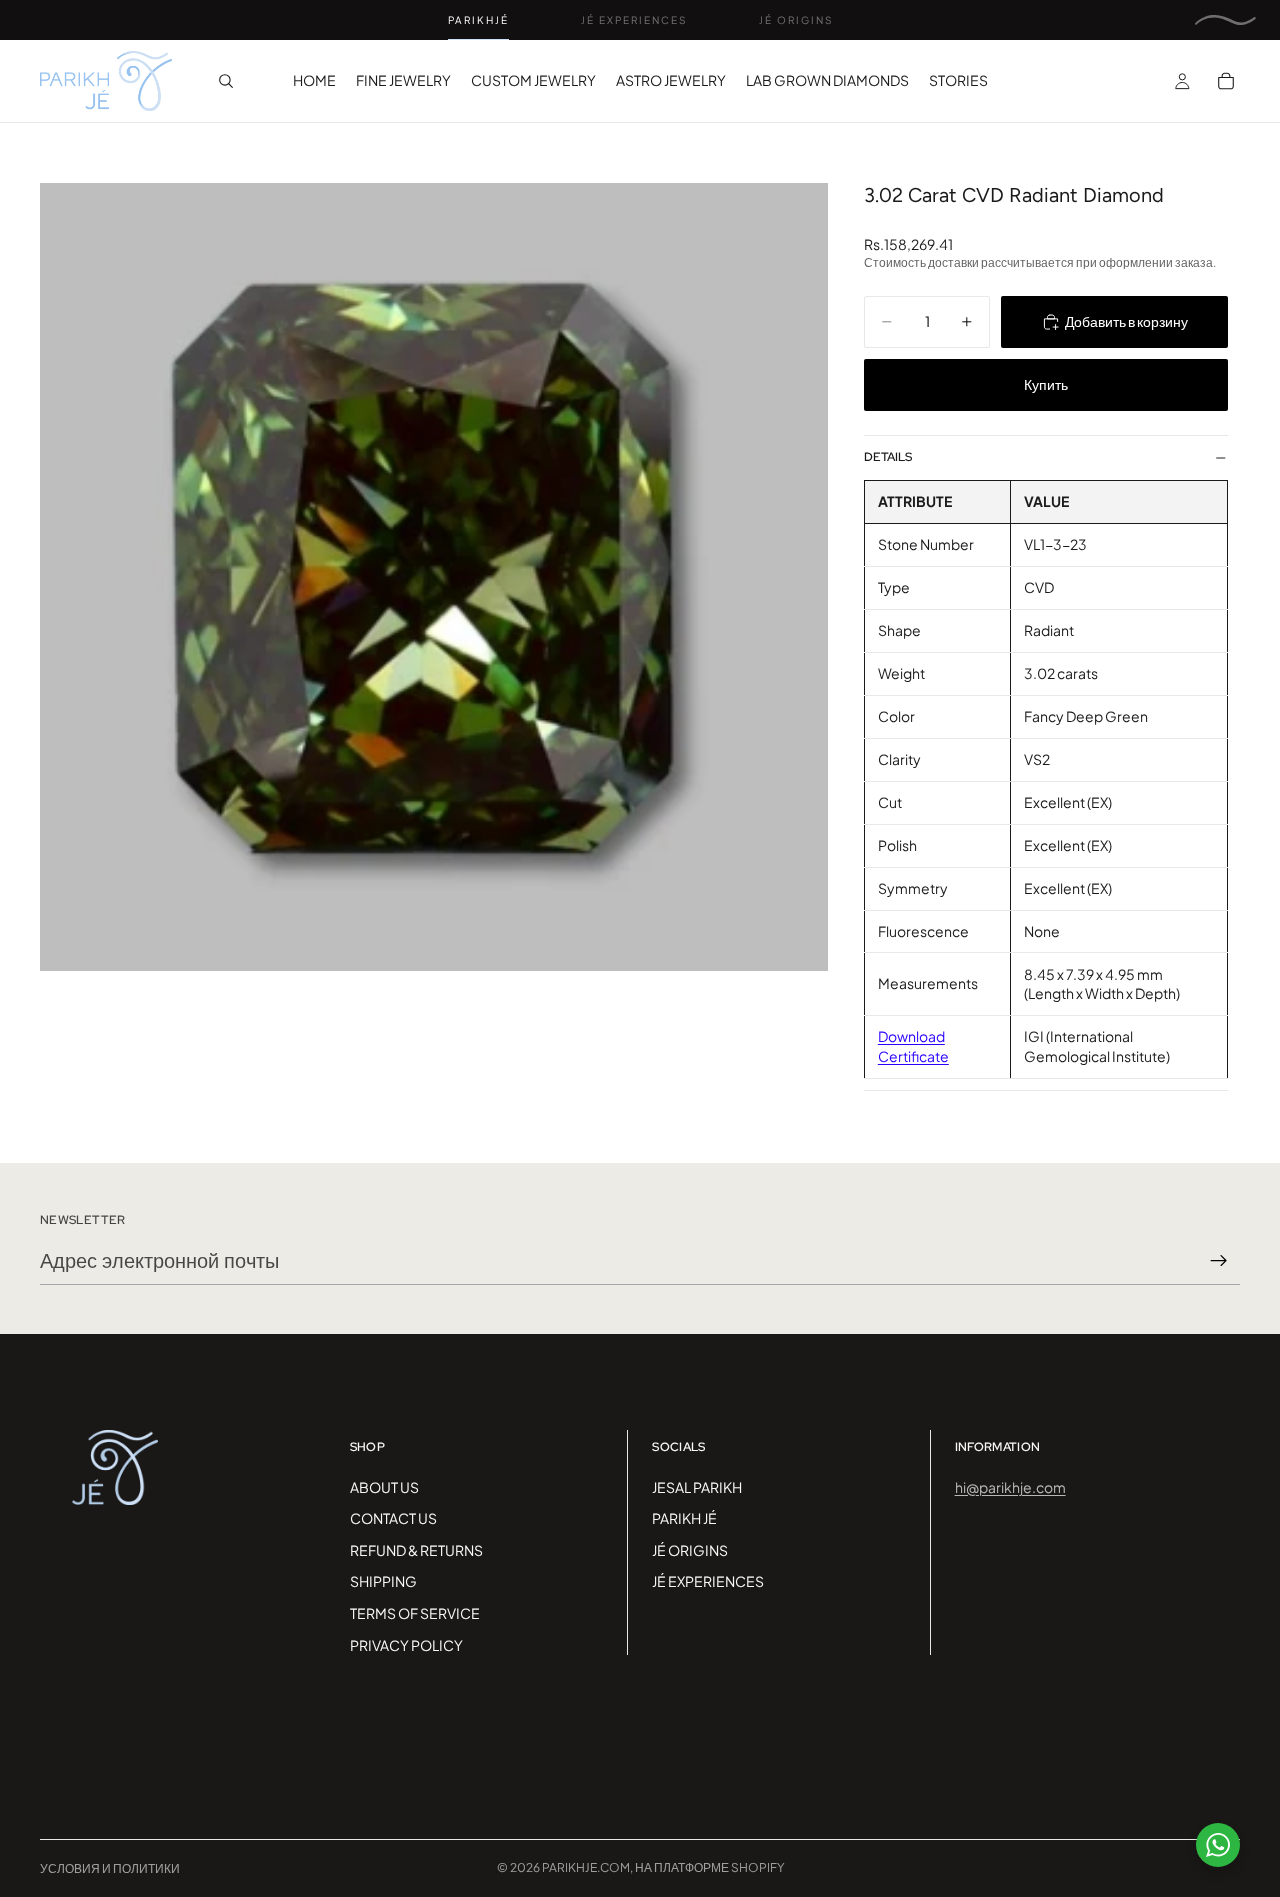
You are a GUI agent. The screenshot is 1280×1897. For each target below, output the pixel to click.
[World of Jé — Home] (1225, 20)
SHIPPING (383, 1581)
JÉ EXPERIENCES (708, 1581)
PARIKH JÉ (684, 1518)
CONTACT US (393, 1518)
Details (888, 457)
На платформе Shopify (709, 1867)
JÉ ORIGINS (690, 1550)
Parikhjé (478, 20)
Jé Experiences (634, 20)
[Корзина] (1226, 81)
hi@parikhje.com (1010, 1487)
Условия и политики (110, 1868)
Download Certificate (913, 1046)
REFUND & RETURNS (416, 1550)
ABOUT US (384, 1487)
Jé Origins (796, 20)
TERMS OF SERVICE (415, 1613)
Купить (1046, 384)
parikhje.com (586, 1867)
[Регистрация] (1219, 1261)
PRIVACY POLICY (406, 1645)
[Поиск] (226, 81)
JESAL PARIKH (697, 1487)
